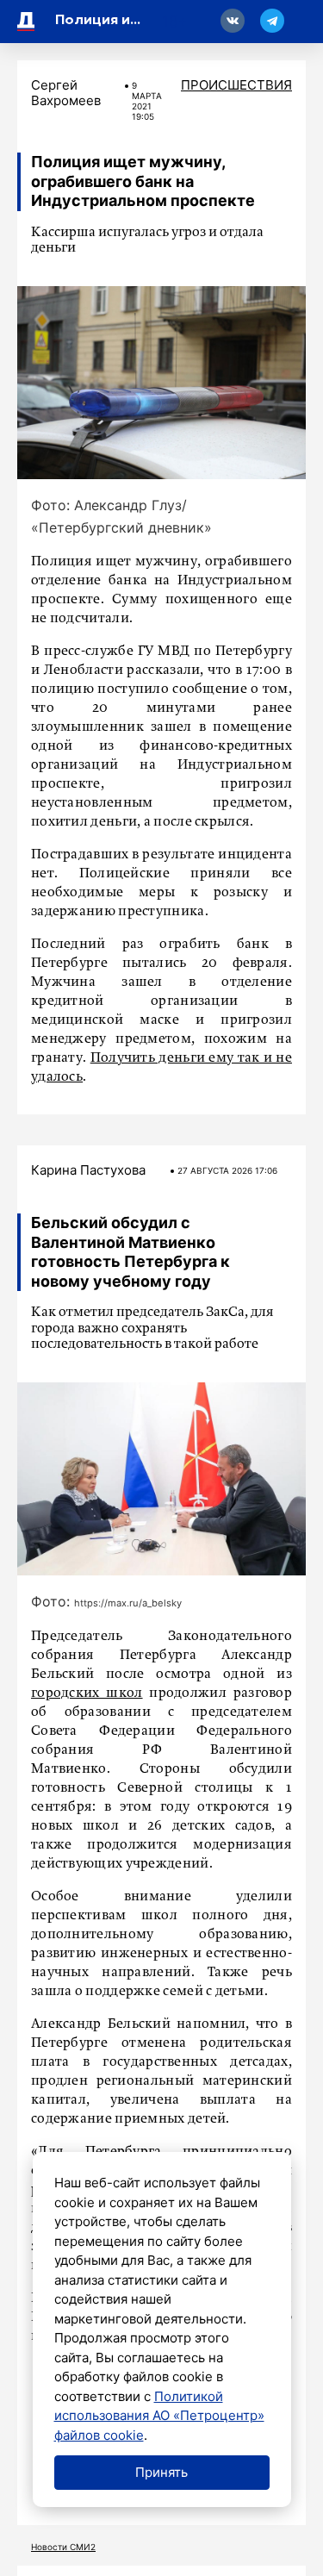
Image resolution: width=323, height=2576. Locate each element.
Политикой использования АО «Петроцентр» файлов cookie (159, 2416)
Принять (161, 2472)
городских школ (87, 1693)
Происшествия (236, 85)
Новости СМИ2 (63, 2547)
